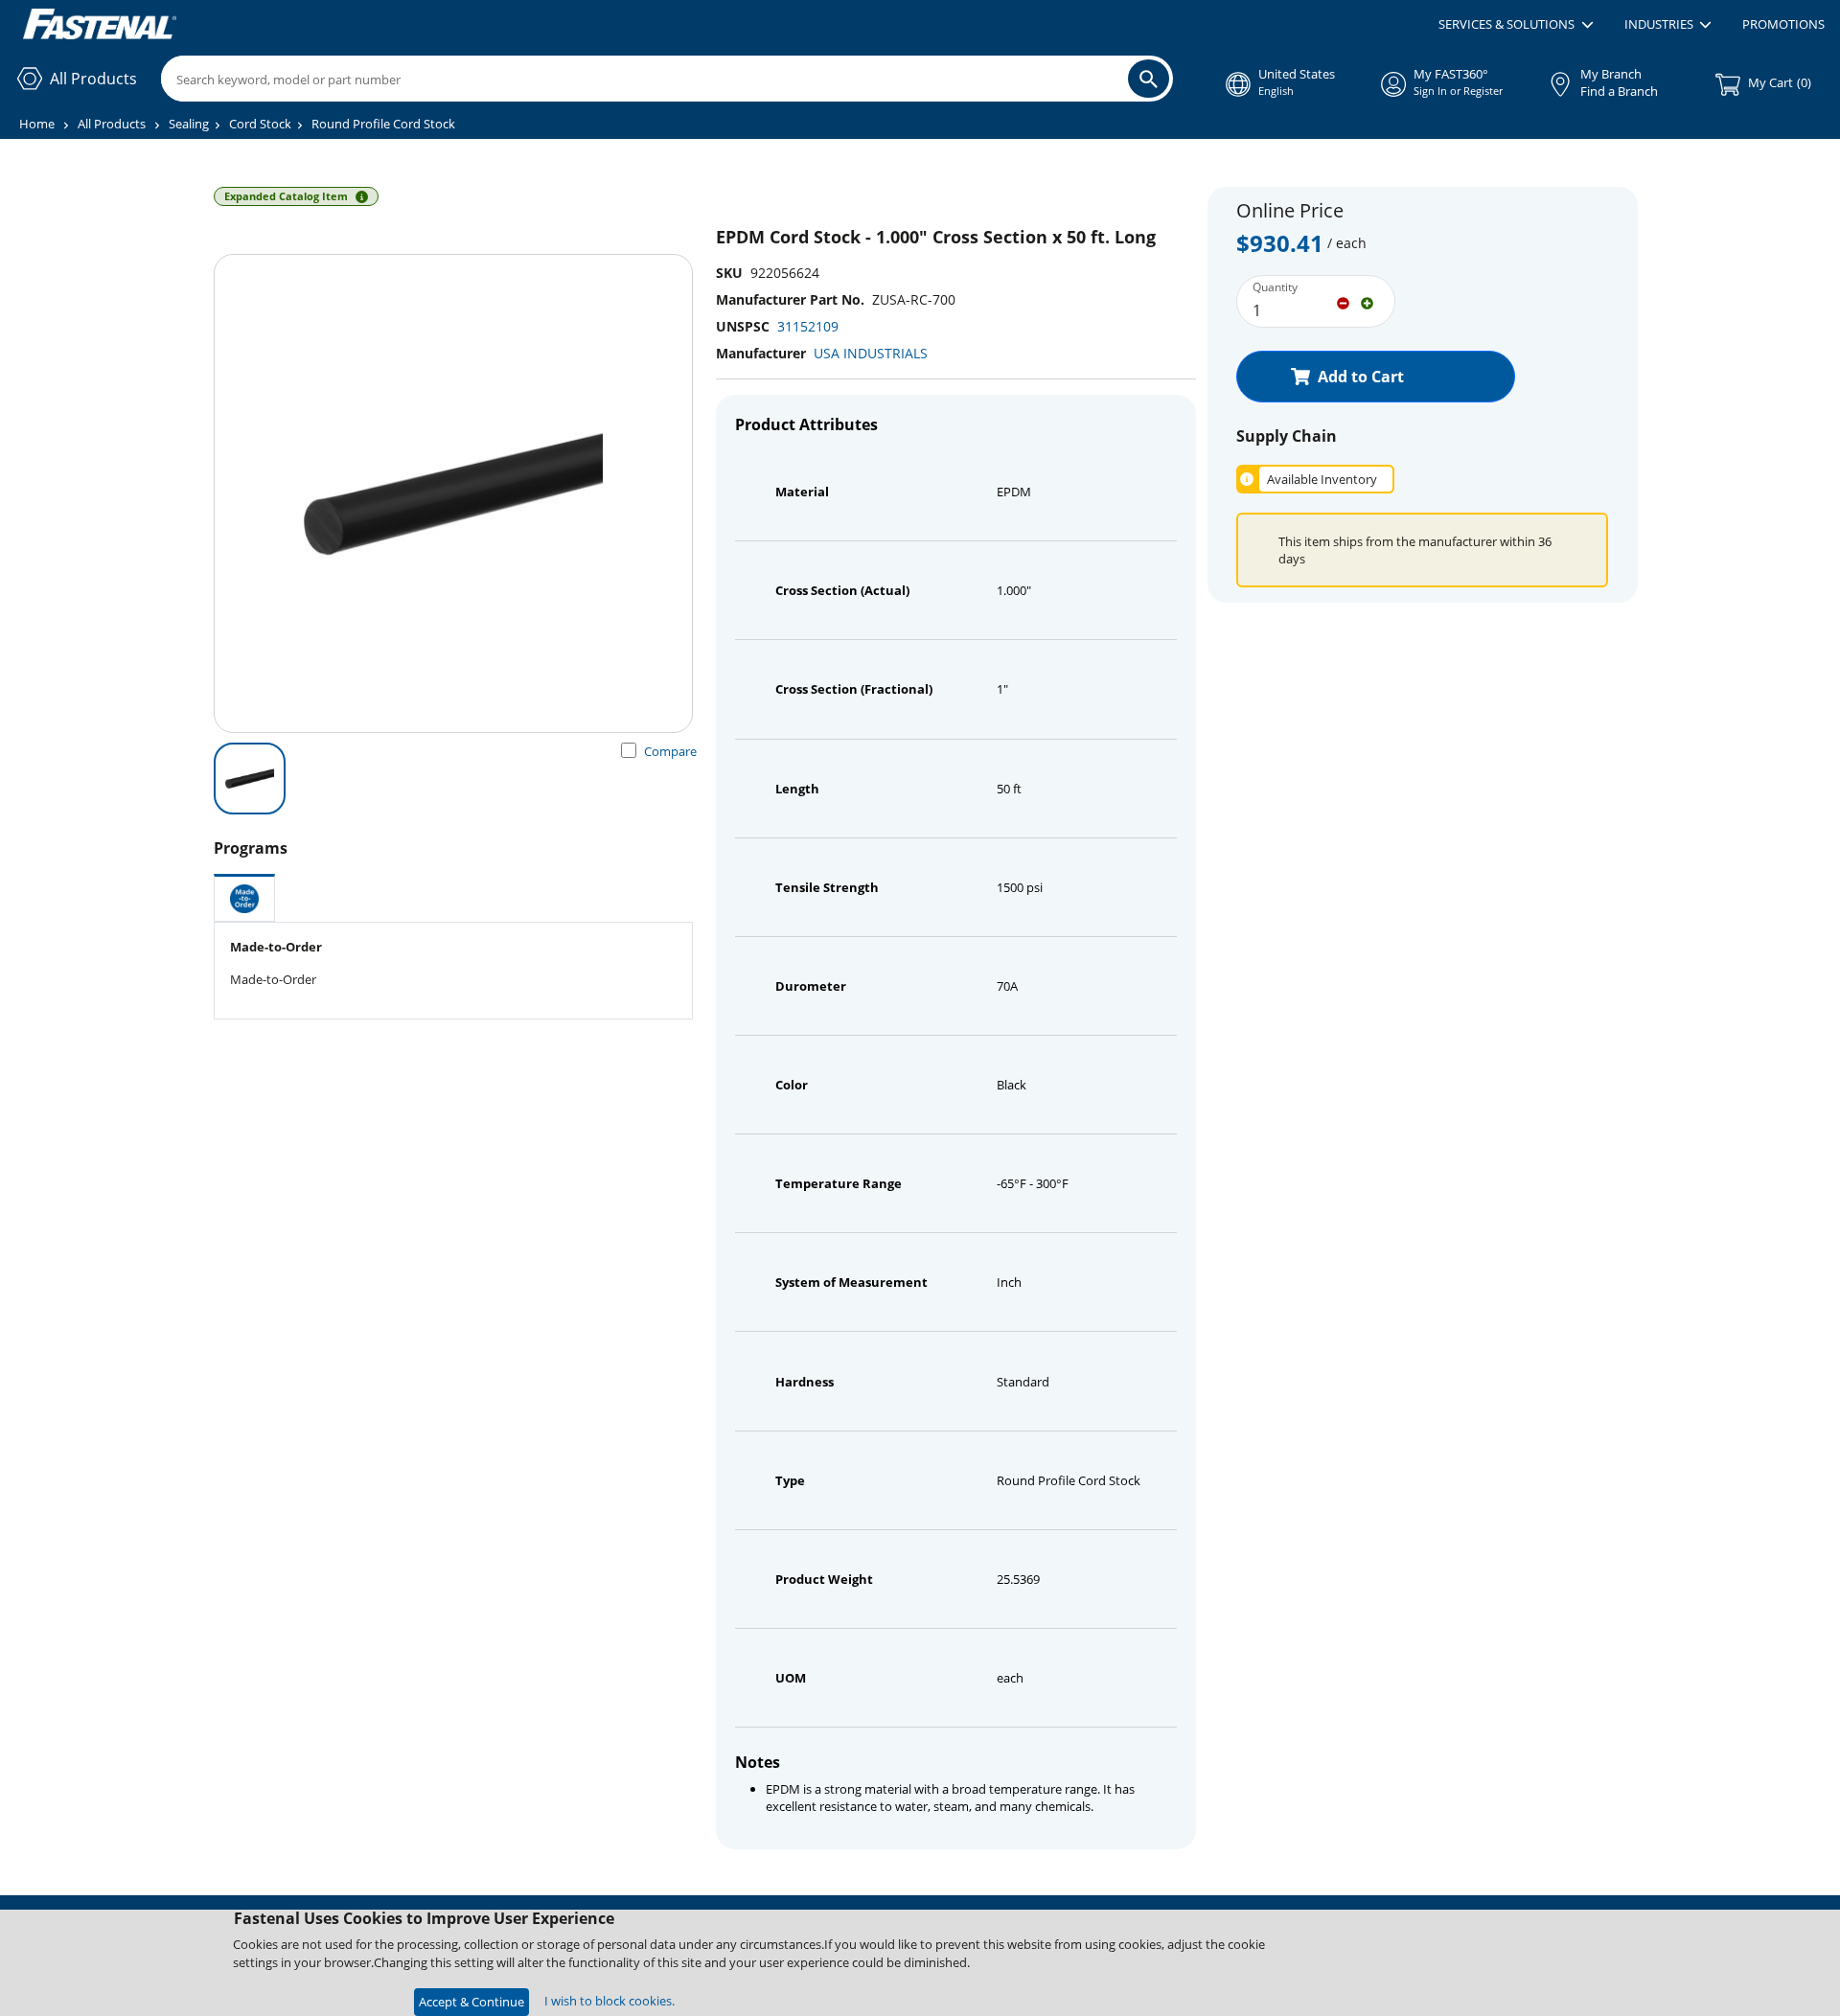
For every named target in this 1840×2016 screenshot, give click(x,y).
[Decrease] (1343, 302)
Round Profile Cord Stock (383, 124)
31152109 (808, 326)
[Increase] (1367, 302)
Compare (670, 751)
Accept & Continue (471, 2002)
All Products (112, 124)
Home (37, 124)
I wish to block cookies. (609, 2001)
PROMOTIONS (1783, 24)
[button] (1516, 25)
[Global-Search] (1149, 79)
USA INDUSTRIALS (871, 353)
